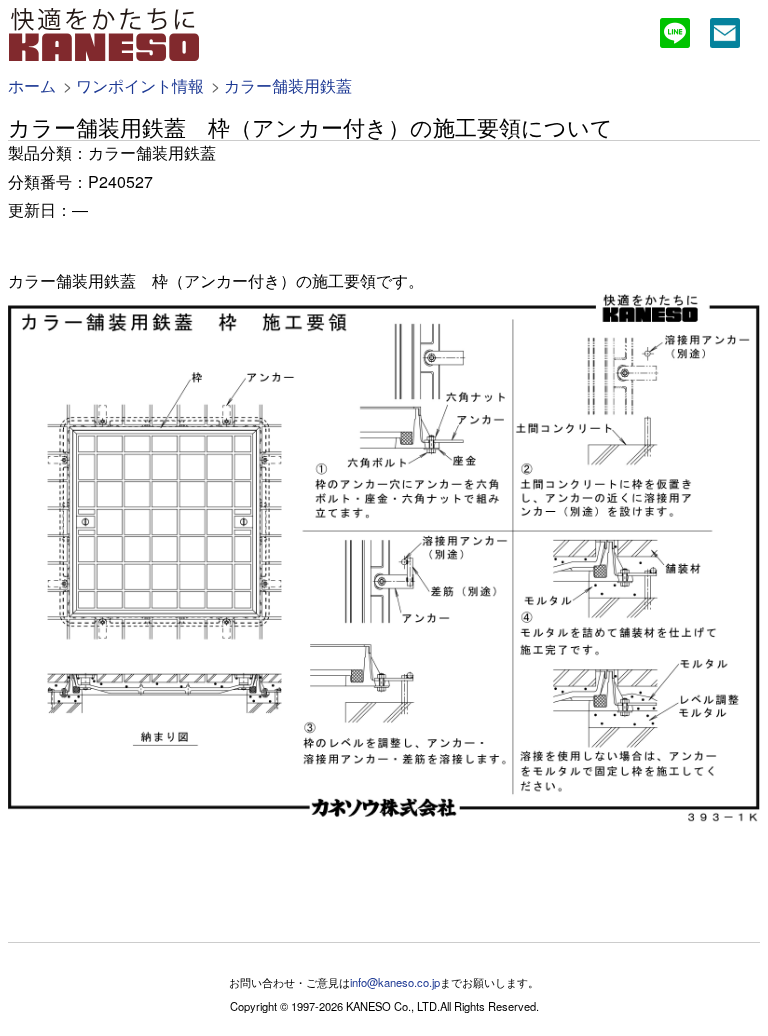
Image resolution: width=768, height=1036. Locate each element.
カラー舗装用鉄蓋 (288, 85)
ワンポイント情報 (140, 85)
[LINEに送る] (675, 36)
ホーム (32, 85)
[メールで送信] (725, 36)
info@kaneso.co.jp (395, 982)
